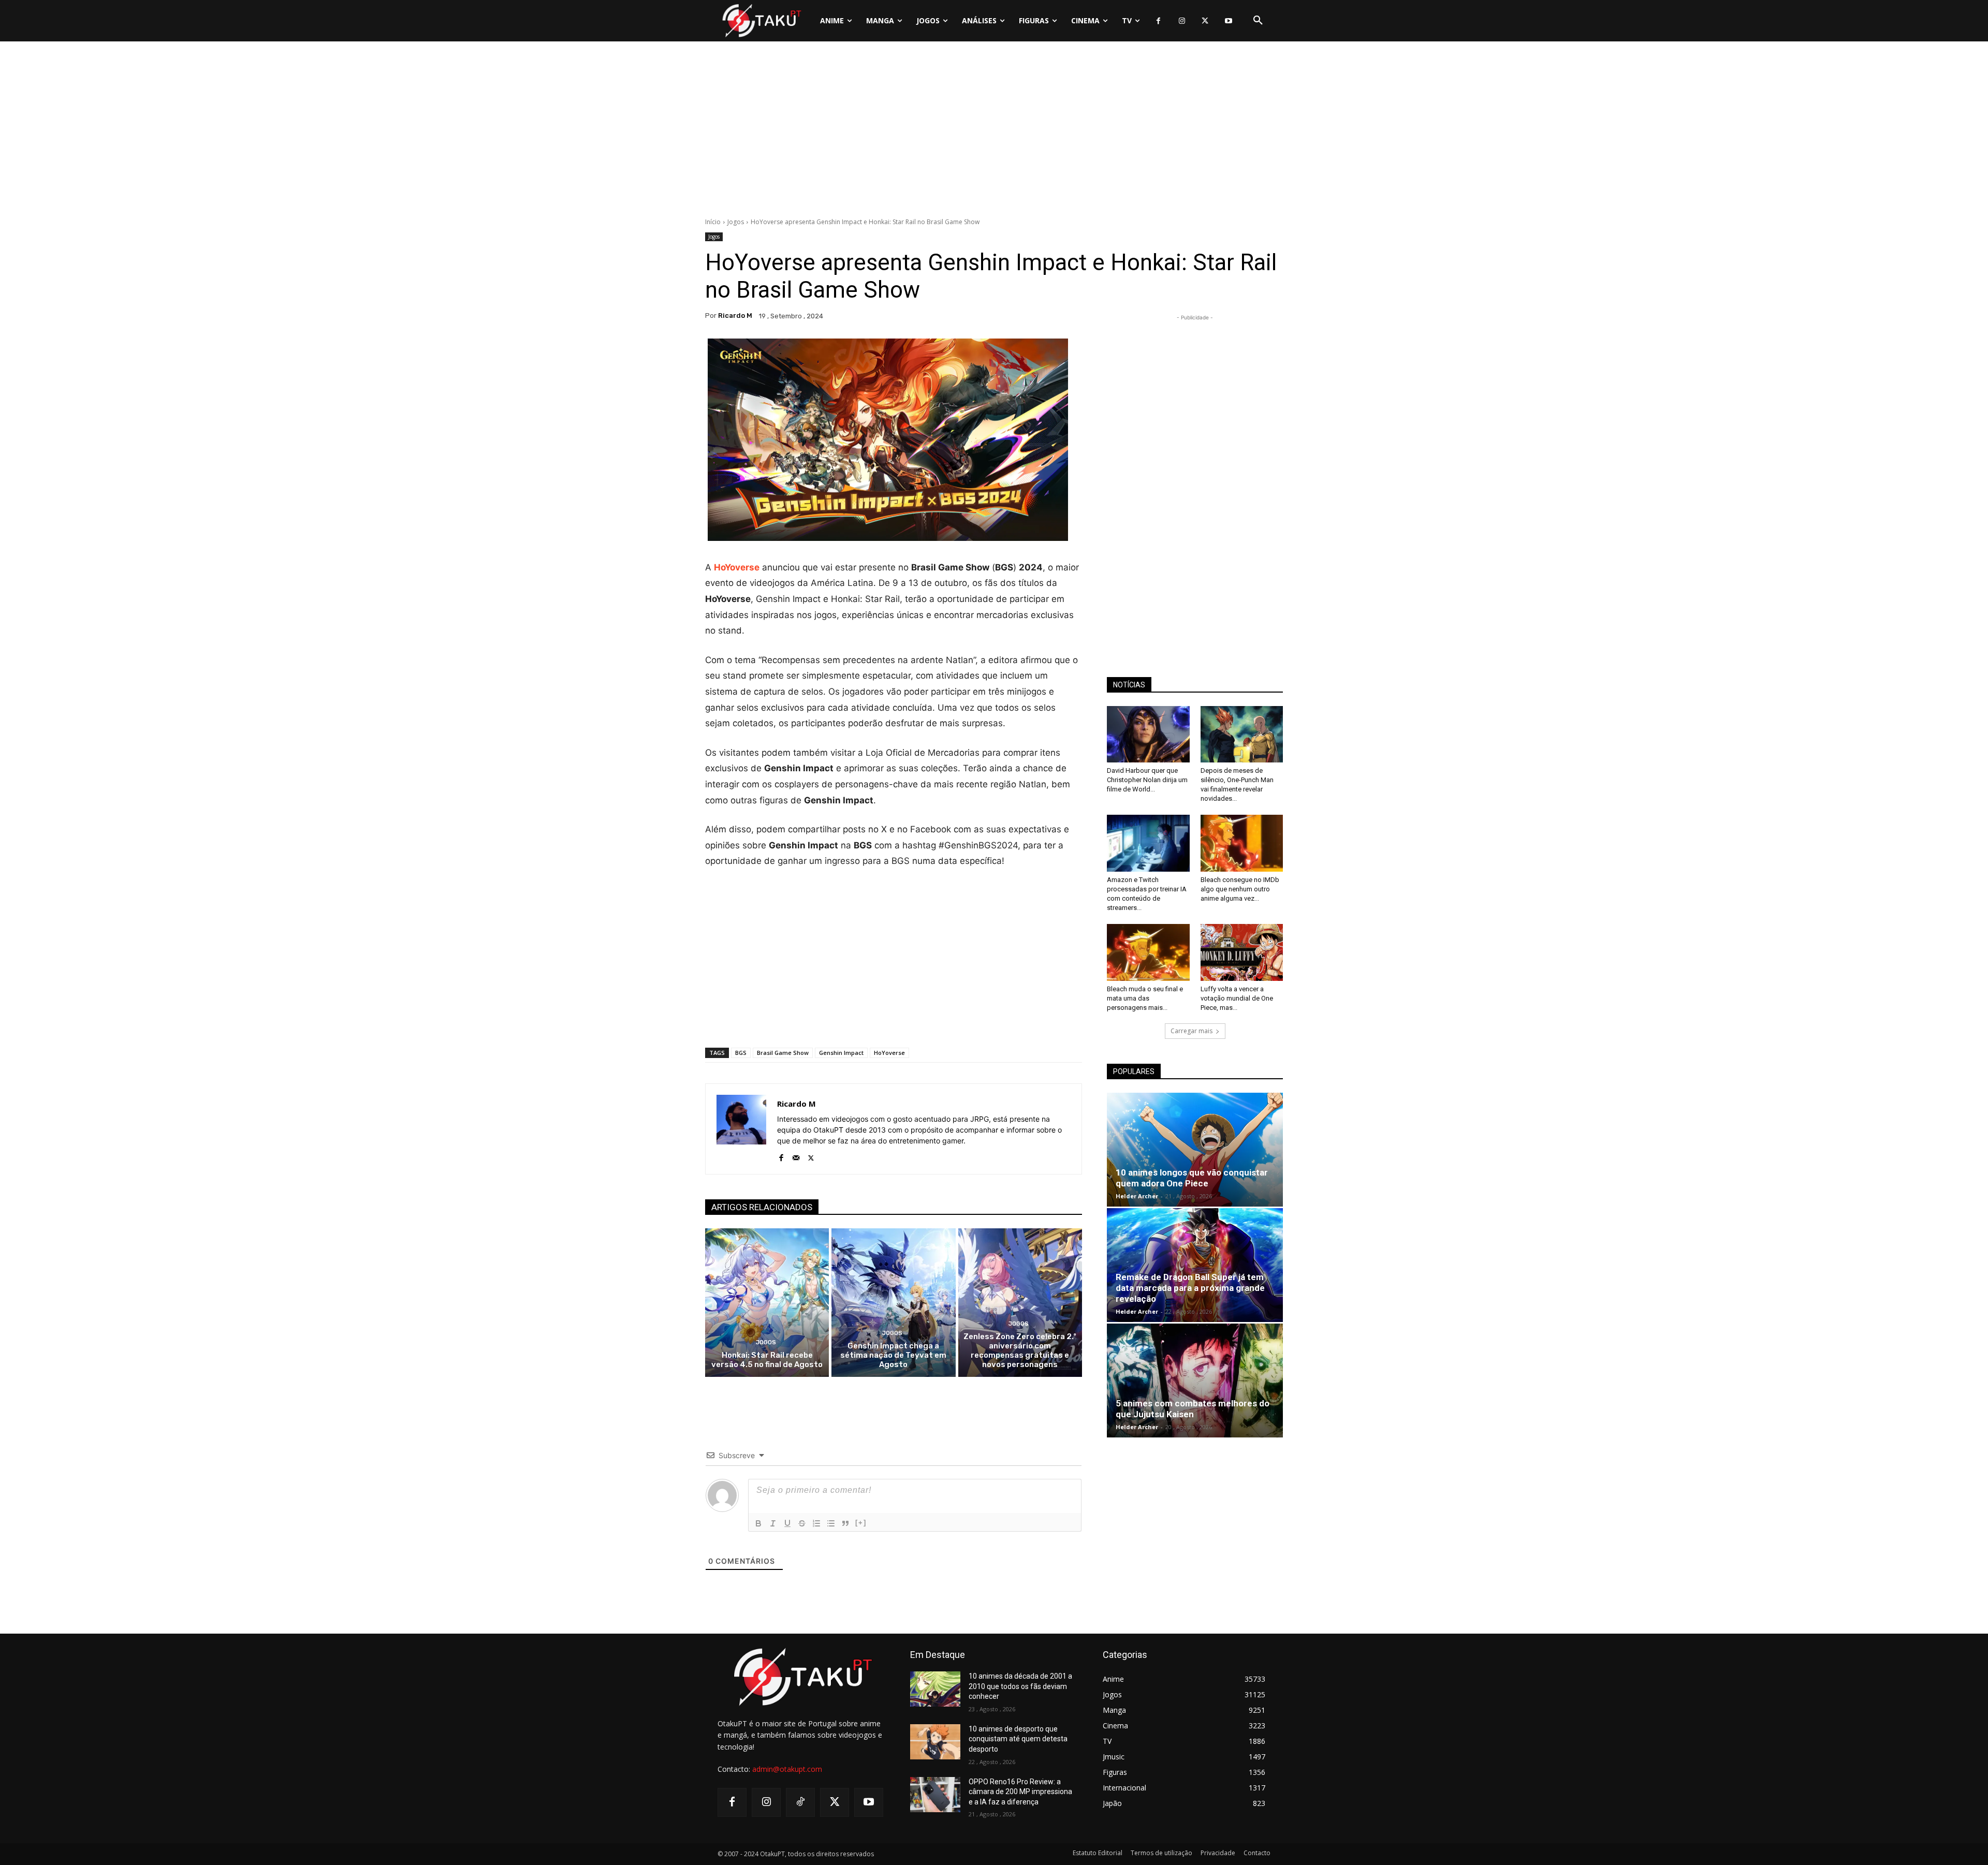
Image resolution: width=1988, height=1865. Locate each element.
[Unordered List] (831, 1523)
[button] (1258, 21)
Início (713, 222)
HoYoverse (737, 567)
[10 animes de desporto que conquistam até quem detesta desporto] (935, 1742)
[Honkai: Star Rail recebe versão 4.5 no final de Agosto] (767, 1303)
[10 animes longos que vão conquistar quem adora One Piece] (1195, 1150)
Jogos (736, 222)
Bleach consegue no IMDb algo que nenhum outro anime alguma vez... (1240, 889)
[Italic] (773, 1523)
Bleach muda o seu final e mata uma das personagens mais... (1145, 998)
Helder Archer (1137, 1196)
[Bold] (758, 1523)
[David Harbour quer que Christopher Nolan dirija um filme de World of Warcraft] (1148, 735)
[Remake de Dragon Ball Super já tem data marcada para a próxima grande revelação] (1195, 1265)
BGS (741, 1053)
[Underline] (787, 1523)
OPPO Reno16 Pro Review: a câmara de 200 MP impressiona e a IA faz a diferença (1020, 1792)
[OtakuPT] (761, 20)
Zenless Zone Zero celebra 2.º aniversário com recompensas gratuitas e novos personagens (1020, 1350)
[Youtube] (1228, 21)
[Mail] (796, 1156)
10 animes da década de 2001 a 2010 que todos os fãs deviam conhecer (1020, 1686)
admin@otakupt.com (787, 1769)
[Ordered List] (816, 1523)
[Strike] (802, 1523)
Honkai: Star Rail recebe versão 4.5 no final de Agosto (767, 1360)
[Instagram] (1182, 21)
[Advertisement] (994, 132)
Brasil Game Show (783, 1053)
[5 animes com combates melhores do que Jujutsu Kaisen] (1195, 1381)
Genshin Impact (841, 1053)
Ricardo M (735, 315)
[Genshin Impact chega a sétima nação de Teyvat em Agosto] (893, 1303)
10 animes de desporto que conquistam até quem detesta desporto (1018, 1739)
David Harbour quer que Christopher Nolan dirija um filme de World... (1147, 780)
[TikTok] (800, 1802)
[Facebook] (1158, 21)
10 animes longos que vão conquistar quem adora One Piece (1192, 1178)
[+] (861, 1523)
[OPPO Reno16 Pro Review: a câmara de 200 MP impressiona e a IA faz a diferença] (935, 1795)
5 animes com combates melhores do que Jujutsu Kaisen (1193, 1409)
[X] (1205, 21)
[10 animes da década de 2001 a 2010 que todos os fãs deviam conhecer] (935, 1689)
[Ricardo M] (741, 1129)
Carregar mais (1192, 1031)
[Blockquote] (845, 1523)
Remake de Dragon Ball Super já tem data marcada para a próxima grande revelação (1190, 1288)
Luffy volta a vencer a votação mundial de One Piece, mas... (1237, 998)
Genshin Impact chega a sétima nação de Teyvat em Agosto (893, 1355)
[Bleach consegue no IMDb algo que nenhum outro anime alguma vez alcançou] (1242, 843)
